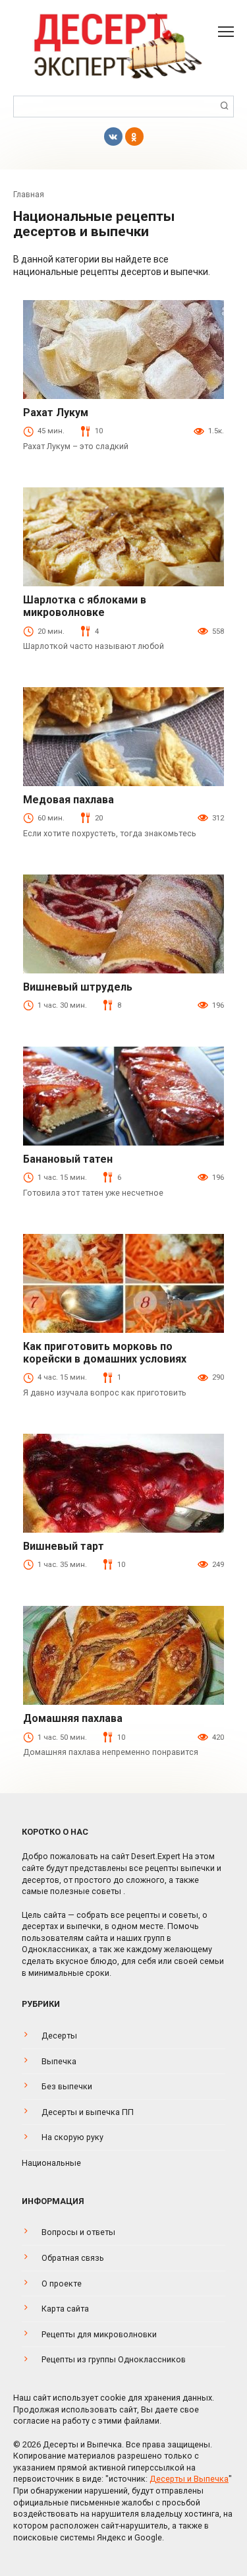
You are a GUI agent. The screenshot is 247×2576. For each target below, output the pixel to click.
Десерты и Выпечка (189, 2479)
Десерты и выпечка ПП (88, 2112)
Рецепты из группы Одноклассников (114, 2359)
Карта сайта (65, 2309)
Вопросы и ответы (78, 2232)
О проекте (62, 2284)
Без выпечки (67, 2086)
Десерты (59, 2036)
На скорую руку (72, 2137)
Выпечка (59, 2061)
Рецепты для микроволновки (99, 2334)
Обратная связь (73, 2258)
